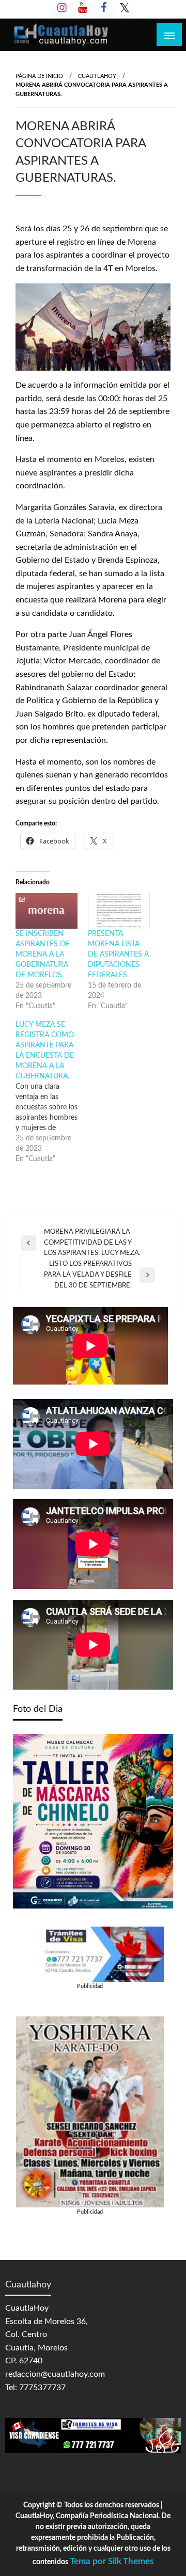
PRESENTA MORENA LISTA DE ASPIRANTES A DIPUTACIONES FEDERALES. (118, 955)
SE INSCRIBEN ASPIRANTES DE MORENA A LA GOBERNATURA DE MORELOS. (43, 955)
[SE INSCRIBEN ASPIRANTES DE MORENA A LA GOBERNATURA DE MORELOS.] (47, 911)
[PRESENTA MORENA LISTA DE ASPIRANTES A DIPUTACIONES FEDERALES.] (119, 911)
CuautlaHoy (97, 76)
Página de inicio (39, 76)
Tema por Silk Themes (112, 2561)
